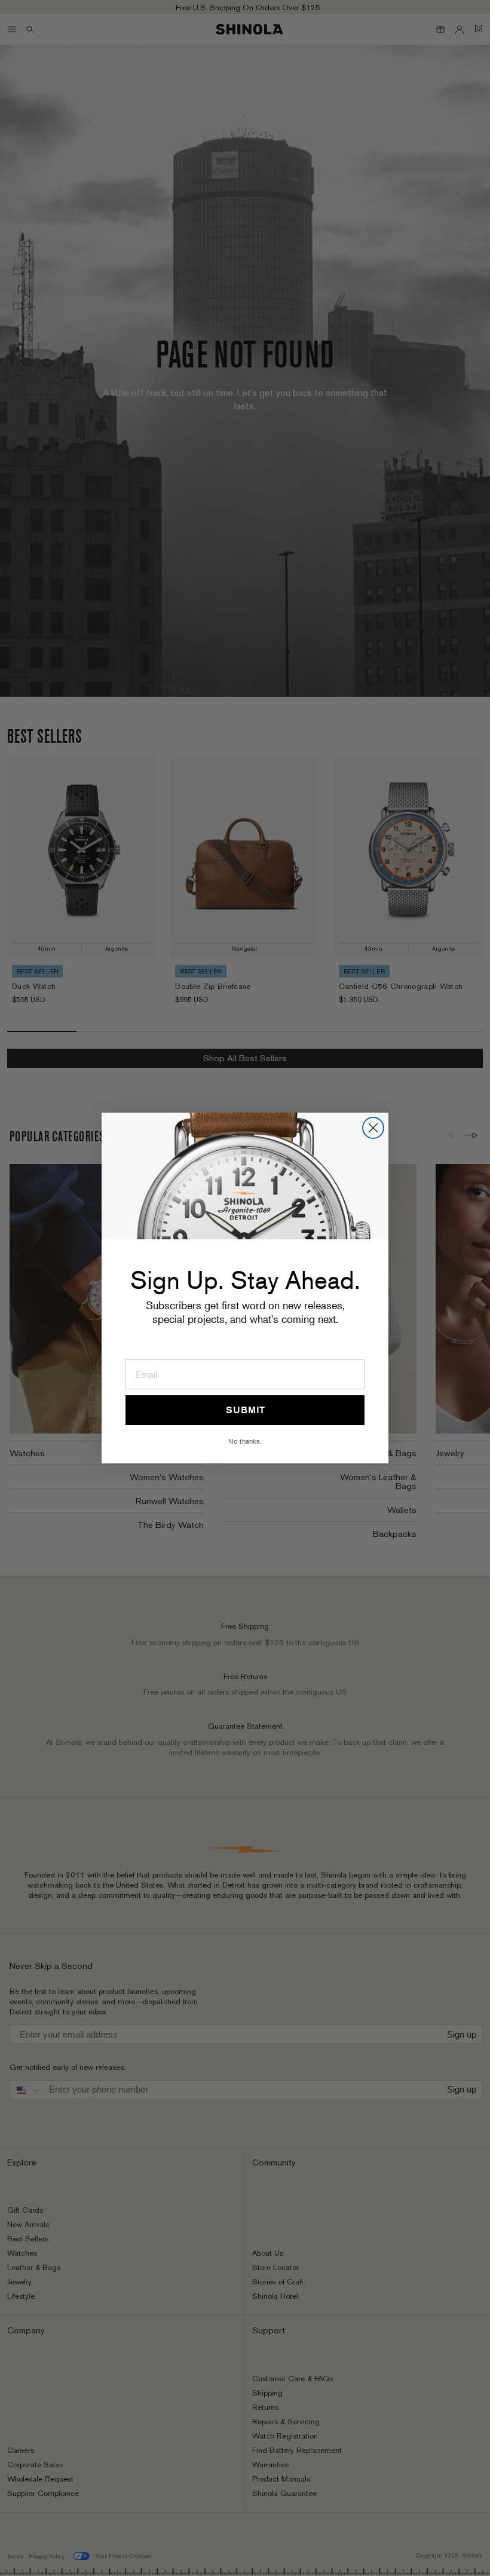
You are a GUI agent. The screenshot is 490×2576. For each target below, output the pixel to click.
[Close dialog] (373, 1128)
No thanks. (245, 1441)
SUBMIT (245, 1410)
